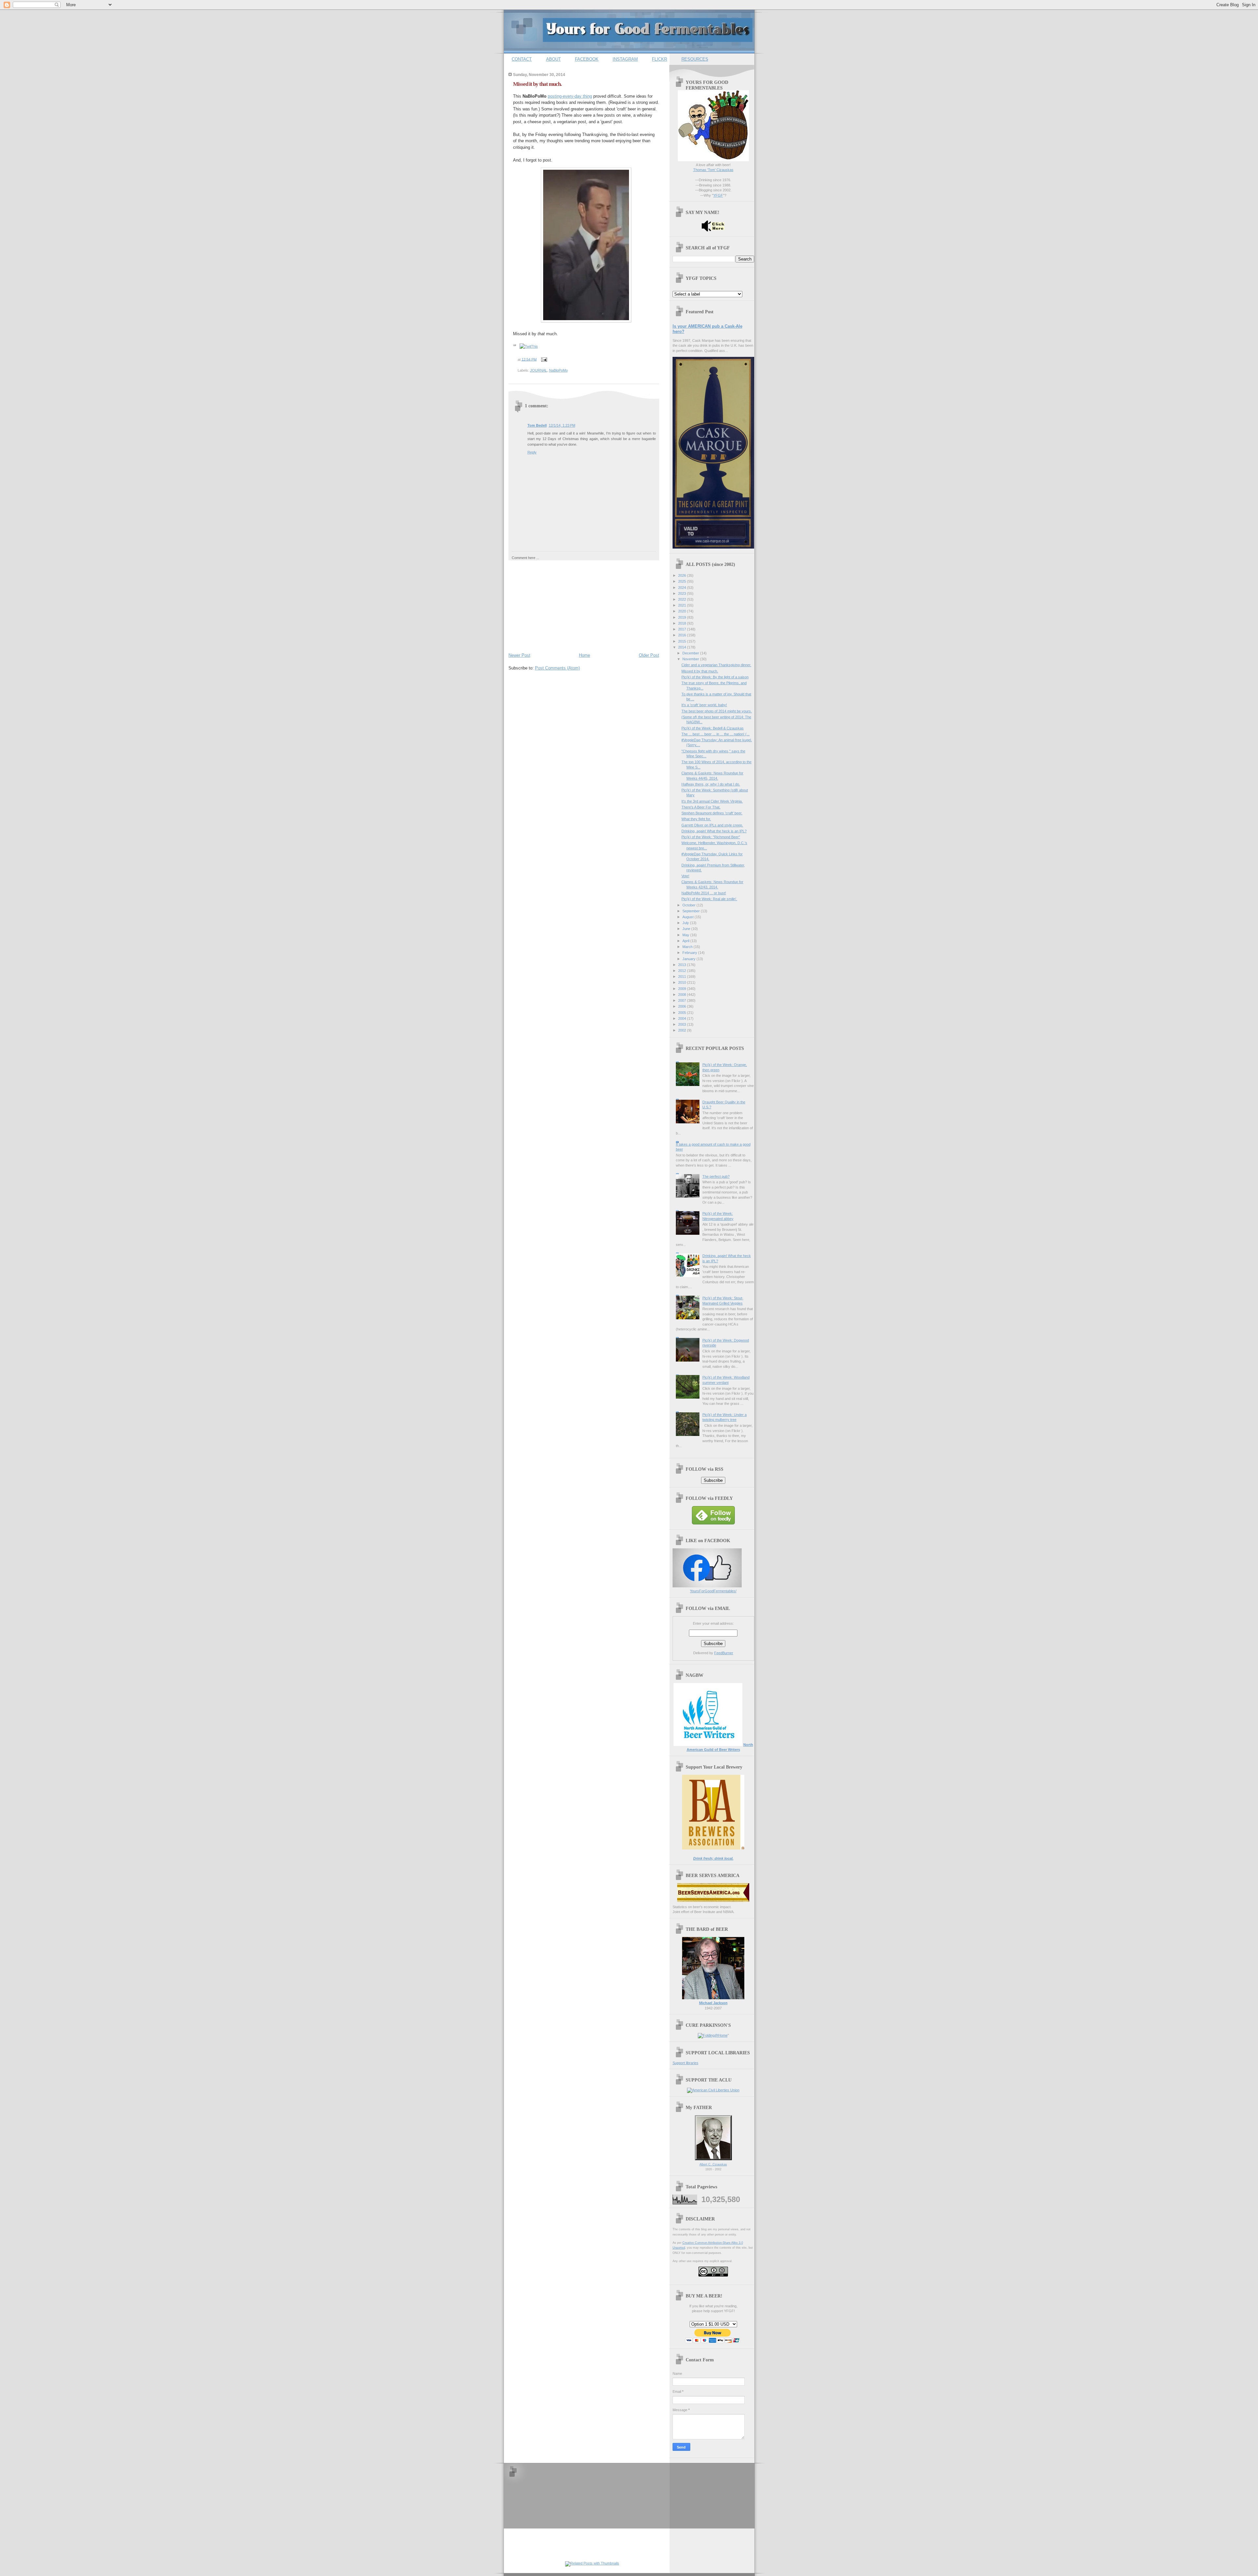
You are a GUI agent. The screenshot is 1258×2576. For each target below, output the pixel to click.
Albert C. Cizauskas (713, 2164)
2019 (683, 617)
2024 (683, 588)
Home (584, 655)
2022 (683, 599)
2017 (683, 629)
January (689, 959)
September (692, 911)
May (686, 935)
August (688, 917)
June (687, 929)
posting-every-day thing (570, 96)
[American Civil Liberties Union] (713, 2090)
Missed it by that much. (537, 84)
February (690, 953)
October (689, 905)
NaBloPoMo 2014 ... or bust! (704, 893)
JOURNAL (539, 370)
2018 (683, 623)
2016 (683, 635)
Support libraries (686, 2063)
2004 (683, 1018)
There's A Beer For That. (701, 807)
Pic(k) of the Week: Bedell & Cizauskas (713, 728)
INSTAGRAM (625, 59)
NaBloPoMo (558, 370)
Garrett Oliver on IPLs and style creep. (712, 825)
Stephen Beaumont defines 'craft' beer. (712, 813)
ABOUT (553, 59)
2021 (683, 605)
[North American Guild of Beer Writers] (708, 1745)
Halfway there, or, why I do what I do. (711, 784)
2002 (683, 1030)
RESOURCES (695, 59)
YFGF (718, 195)
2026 (683, 575)
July (686, 923)
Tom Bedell (537, 425)
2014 (683, 647)
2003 (683, 1024)
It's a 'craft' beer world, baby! (704, 705)
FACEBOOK (587, 59)
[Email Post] (543, 359)
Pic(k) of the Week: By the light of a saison (715, 677)
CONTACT (522, 59)
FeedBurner (724, 1653)
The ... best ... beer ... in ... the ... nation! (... (715, 734)
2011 (683, 977)
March (688, 947)
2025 (683, 581)
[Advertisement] (558, 605)
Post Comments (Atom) (557, 668)
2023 (683, 593)
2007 (683, 1000)
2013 (683, 965)
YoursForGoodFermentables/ (713, 1591)
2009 (683, 989)
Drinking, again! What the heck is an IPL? (714, 831)
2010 (683, 982)
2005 (683, 1013)
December (691, 653)
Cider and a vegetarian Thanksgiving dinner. (716, 665)
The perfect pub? (716, 1176)
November (691, 659)
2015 (683, 641)
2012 (683, 971)
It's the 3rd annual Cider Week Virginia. (712, 801)
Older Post (649, 655)
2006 (683, 1006)
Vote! (685, 876)
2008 (683, 995)
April (686, 941)
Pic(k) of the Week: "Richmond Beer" (711, 837)
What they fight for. (696, 819)
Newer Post (519, 655)
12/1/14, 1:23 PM (562, 425)
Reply (532, 452)
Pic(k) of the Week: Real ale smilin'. (709, 899)
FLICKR (659, 59)
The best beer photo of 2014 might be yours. (717, 711)
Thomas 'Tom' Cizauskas (713, 170)
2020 (683, 611)
